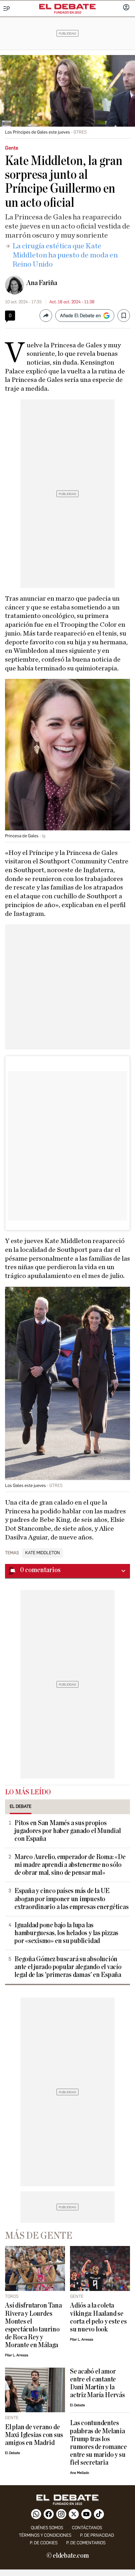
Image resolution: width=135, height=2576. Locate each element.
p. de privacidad (97, 2535)
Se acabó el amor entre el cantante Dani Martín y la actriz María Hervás (97, 2383)
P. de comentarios (86, 2543)
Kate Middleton (43, 1553)
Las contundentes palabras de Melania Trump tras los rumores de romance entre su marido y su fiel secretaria (98, 2443)
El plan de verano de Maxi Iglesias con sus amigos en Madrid (34, 2435)
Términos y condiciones (45, 2535)
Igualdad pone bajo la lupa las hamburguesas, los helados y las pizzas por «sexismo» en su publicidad (66, 1933)
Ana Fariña (42, 283)
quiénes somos (47, 2528)
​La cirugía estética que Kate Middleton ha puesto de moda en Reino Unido (65, 255)
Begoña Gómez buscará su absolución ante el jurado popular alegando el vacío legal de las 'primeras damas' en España (68, 1967)
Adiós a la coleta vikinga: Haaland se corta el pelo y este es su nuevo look (98, 2317)
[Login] (126, 8)
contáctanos (87, 2528)
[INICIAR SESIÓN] (126, 8)
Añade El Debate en (80, 316)
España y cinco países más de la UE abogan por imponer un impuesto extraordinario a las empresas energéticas (72, 1899)
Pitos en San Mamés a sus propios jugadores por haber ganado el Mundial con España (68, 1831)
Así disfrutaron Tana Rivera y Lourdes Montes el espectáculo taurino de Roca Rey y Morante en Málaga (33, 2325)
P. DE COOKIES (44, 2543)
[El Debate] (67, 7)
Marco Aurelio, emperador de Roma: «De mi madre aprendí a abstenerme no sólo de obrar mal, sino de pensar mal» (70, 1865)
